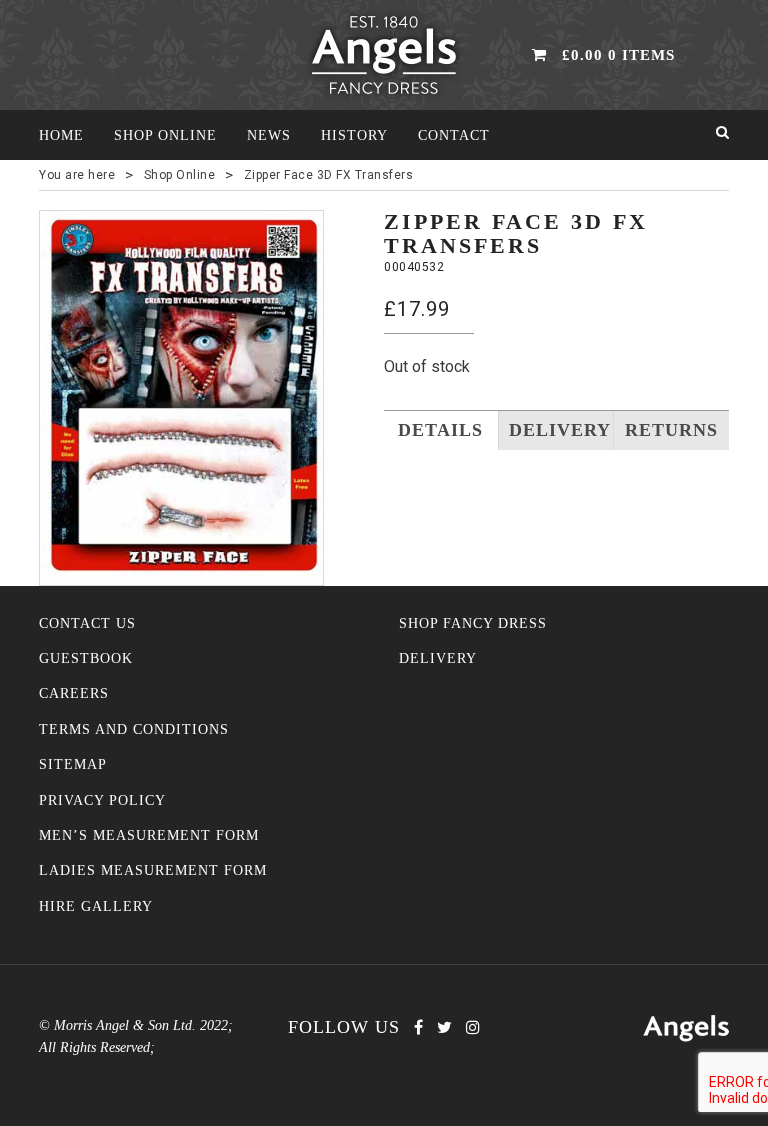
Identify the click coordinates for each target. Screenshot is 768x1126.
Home (61, 135)
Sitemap (73, 764)
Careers (74, 693)
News (269, 135)
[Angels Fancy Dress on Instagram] (473, 1027)
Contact (454, 135)
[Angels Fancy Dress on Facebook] (418, 1027)
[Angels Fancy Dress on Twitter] (444, 1027)
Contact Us (87, 623)
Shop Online (165, 135)
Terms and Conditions (134, 729)
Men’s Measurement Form (149, 835)
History (354, 135)
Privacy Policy (102, 800)
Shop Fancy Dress (473, 623)
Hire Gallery (96, 906)
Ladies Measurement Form (153, 870)
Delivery (438, 658)
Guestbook (86, 658)
